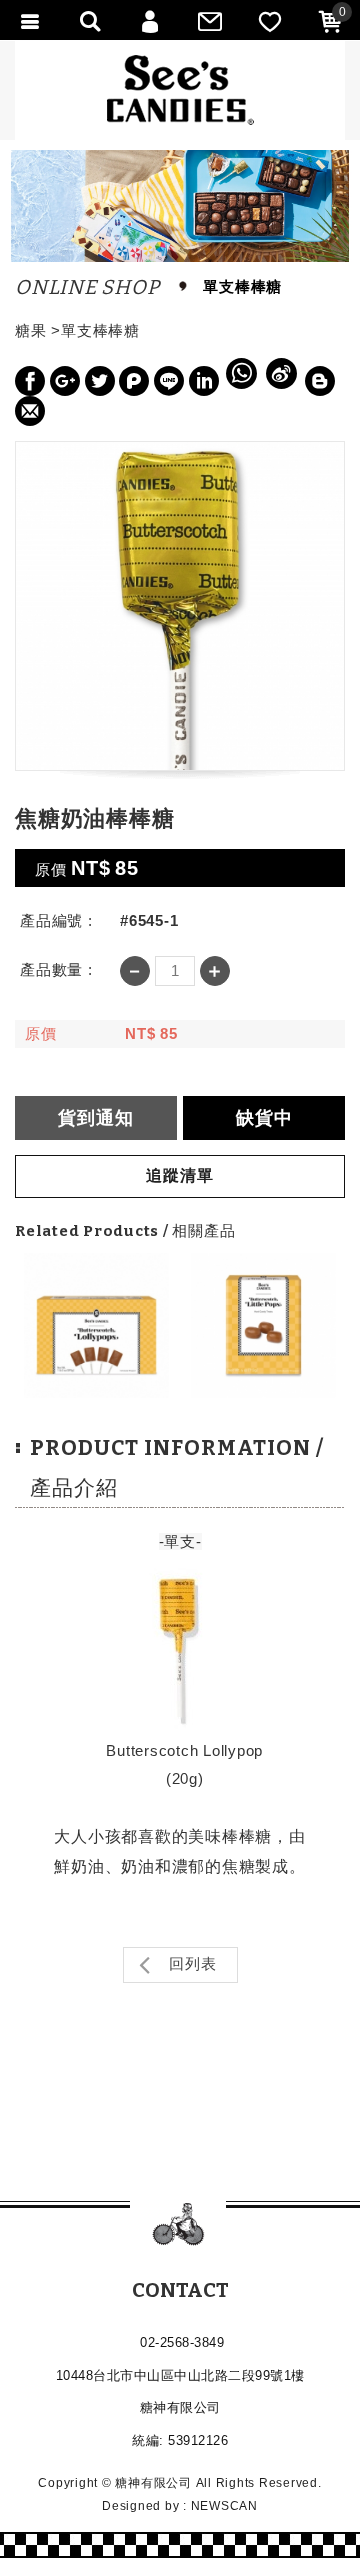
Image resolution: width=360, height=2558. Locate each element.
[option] (96, 1325)
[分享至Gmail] (30, 411)
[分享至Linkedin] (204, 381)
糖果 (31, 330)
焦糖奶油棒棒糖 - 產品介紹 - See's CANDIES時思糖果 (180, 90)
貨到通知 (96, 1118)
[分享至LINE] (169, 381)
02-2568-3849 (182, 2342)
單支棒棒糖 (100, 330)
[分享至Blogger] (320, 381)
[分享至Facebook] (30, 381)
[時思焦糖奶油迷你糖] (263, 1325)
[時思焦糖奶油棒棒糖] (96, 1325)
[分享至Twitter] (100, 381)
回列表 (190, 1963)
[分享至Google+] (65, 381)
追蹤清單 (180, 1175)
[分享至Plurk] (134, 381)
